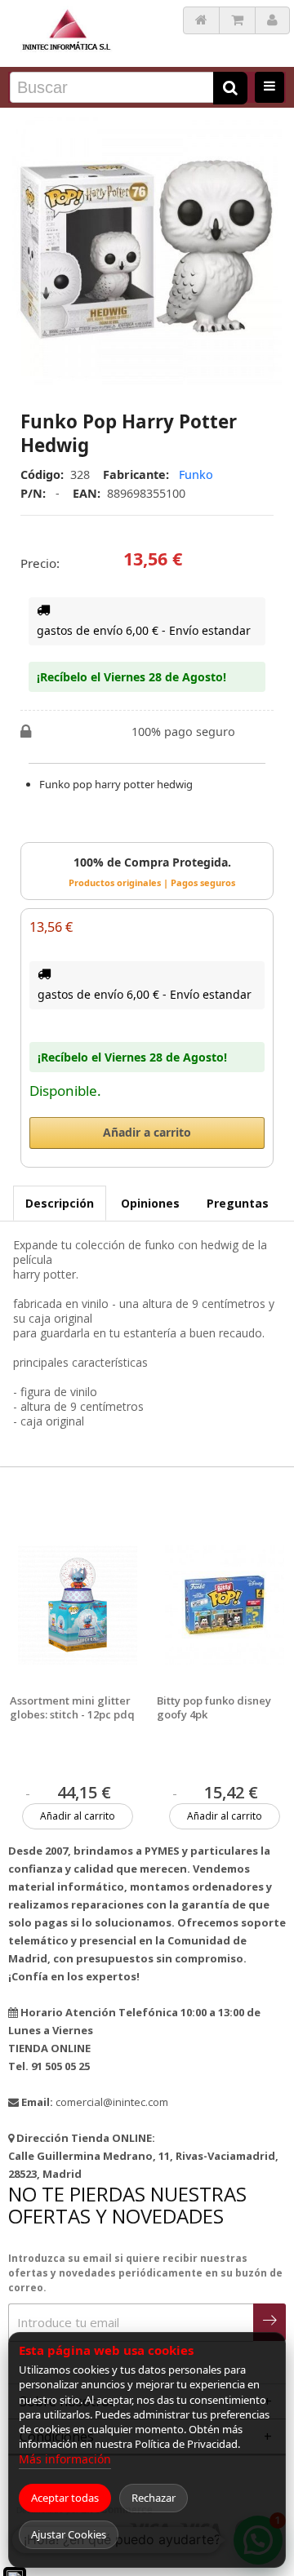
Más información (65, 2459)
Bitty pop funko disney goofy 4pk (214, 1708)
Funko (196, 474)
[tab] (60, 1203)
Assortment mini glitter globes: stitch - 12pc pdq (72, 1708)
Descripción (60, 1203)
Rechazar (154, 2498)
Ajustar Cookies (69, 2534)
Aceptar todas (65, 2498)
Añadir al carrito (78, 1816)
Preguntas (238, 1203)
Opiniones (150, 1203)
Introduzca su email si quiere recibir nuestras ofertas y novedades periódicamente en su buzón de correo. (145, 2273)
